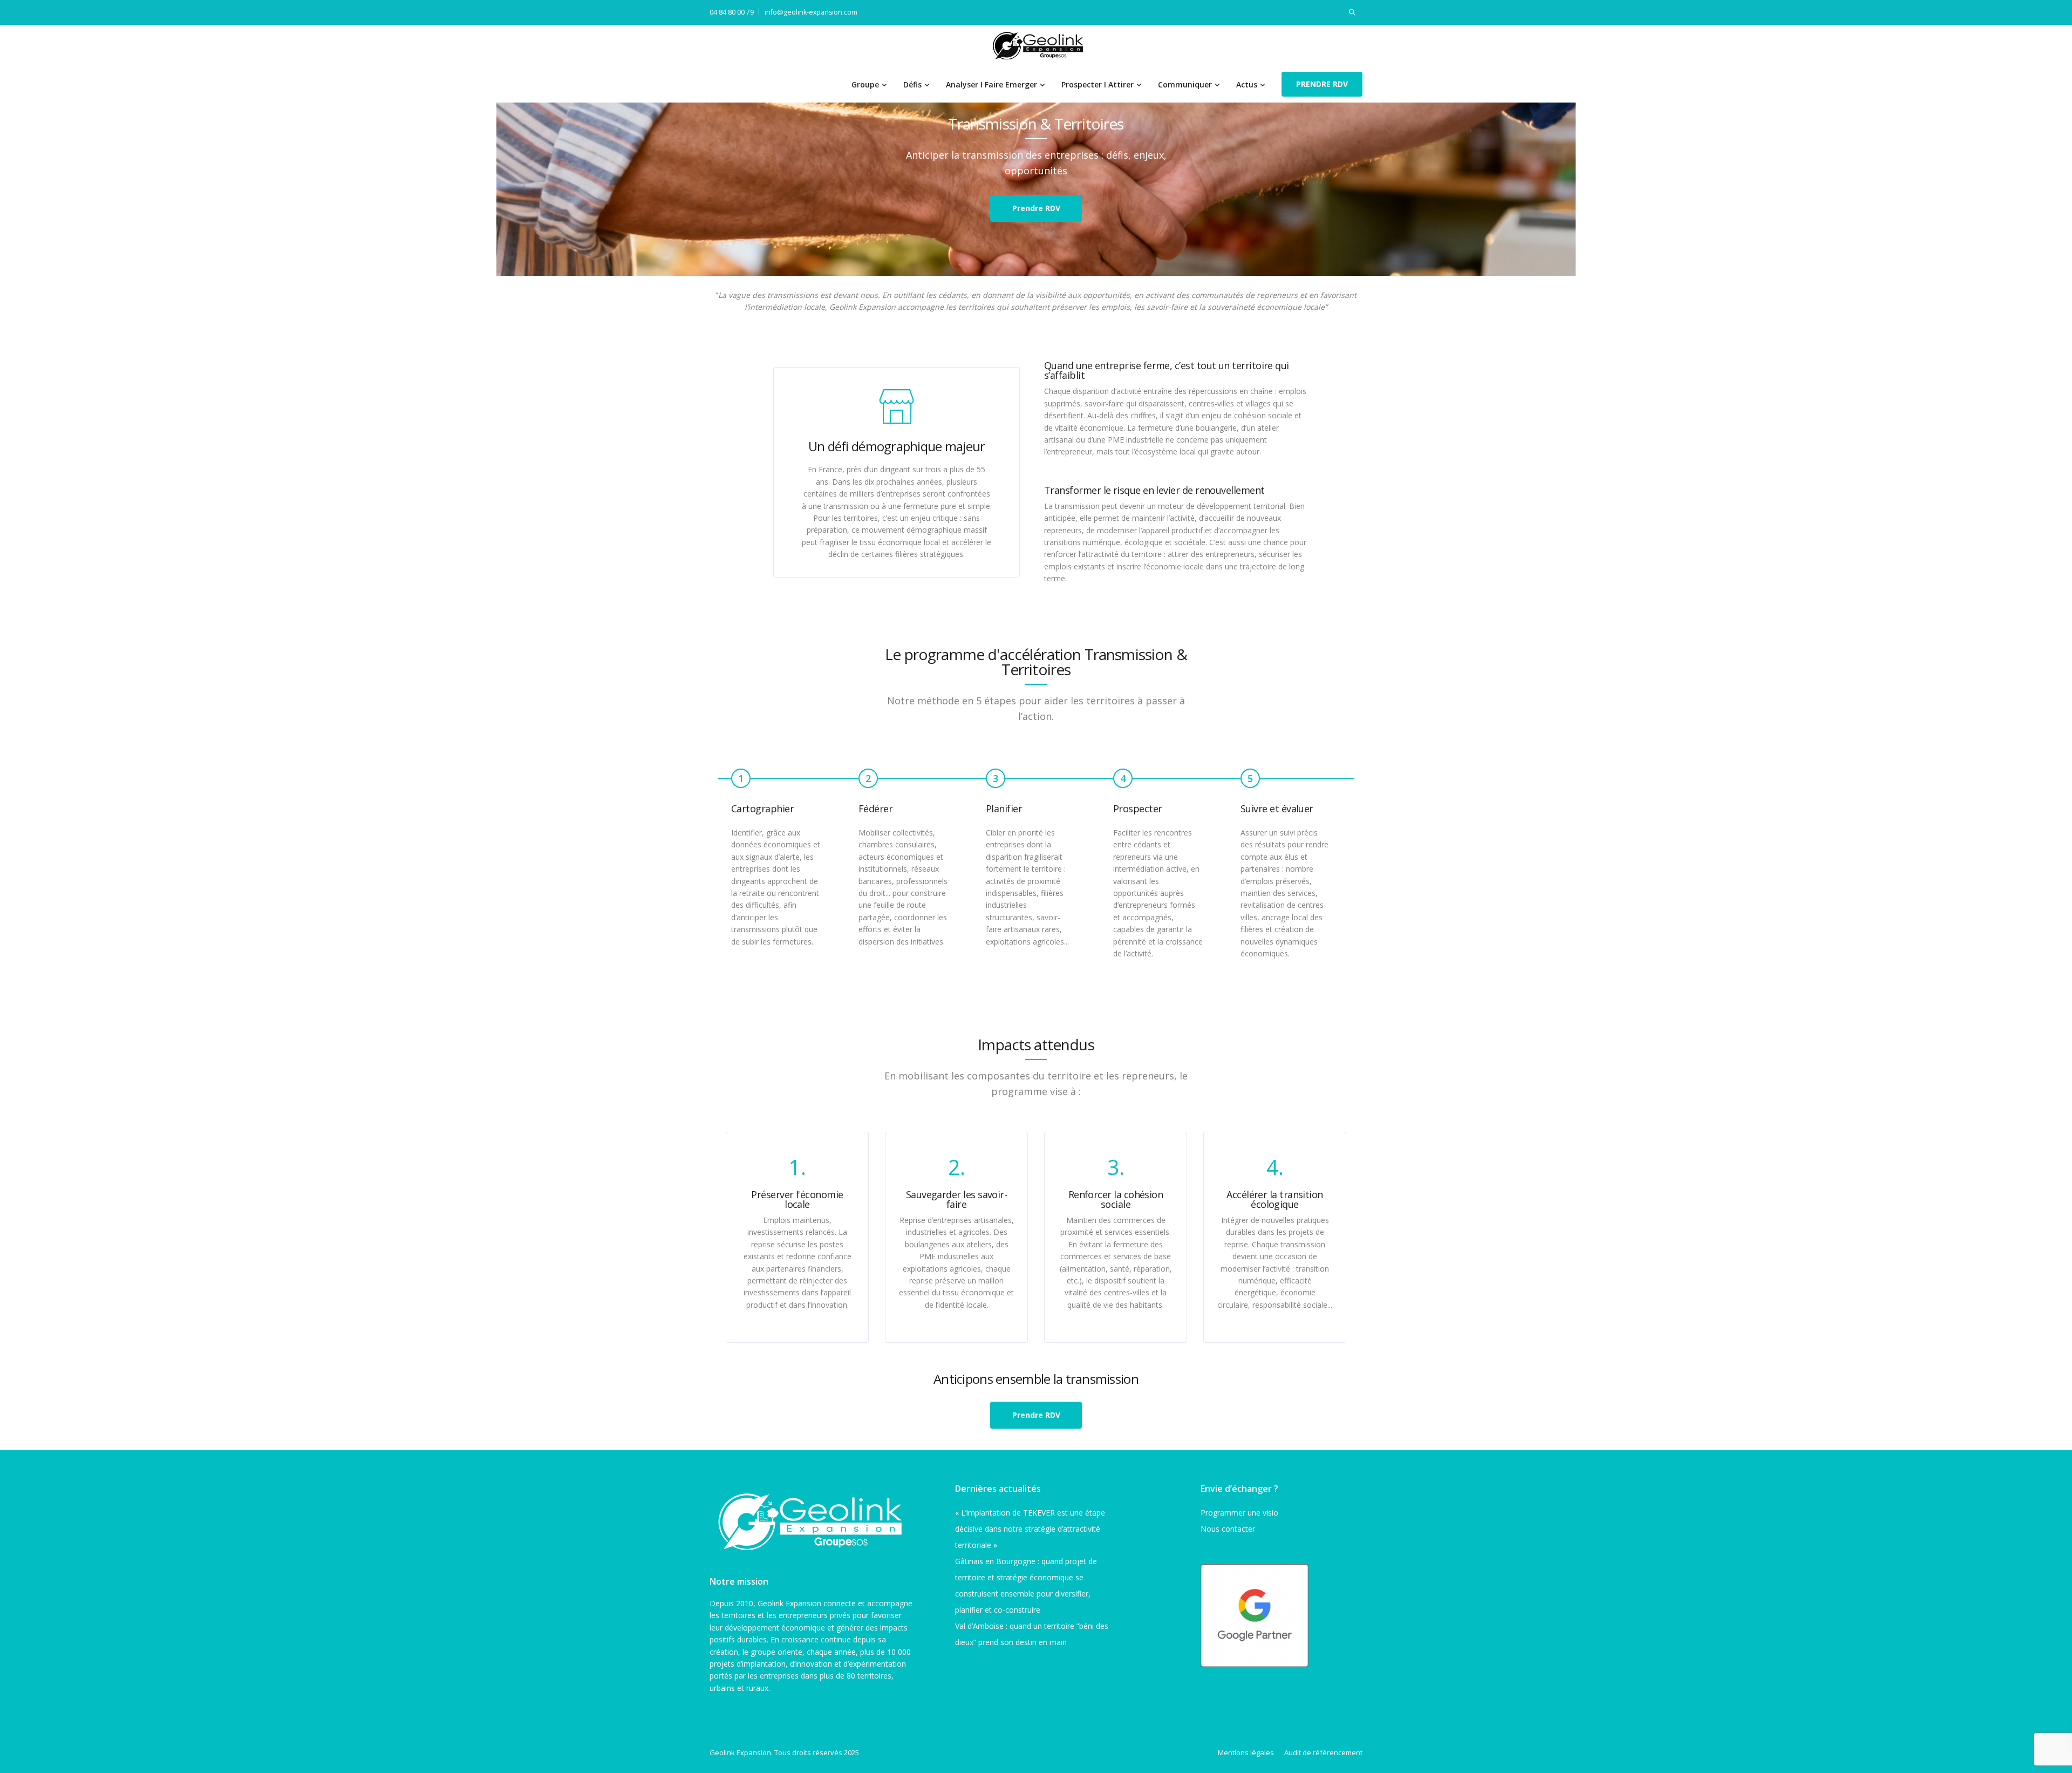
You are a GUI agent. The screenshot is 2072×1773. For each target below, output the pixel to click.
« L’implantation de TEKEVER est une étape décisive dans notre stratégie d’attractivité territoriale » (1030, 1529)
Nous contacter (1228, 1529)
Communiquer (1185, 84)
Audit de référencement (1323, 1752)
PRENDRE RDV (1322, 84)
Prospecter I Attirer (1098, 84)
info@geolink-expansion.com (811, 12)
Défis (912, 84)
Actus (1247, 84)
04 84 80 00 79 (732, 12)
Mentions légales (1246, 1752)
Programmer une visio (1239, 1513)
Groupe (865, 84)
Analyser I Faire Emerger (991, 84)
